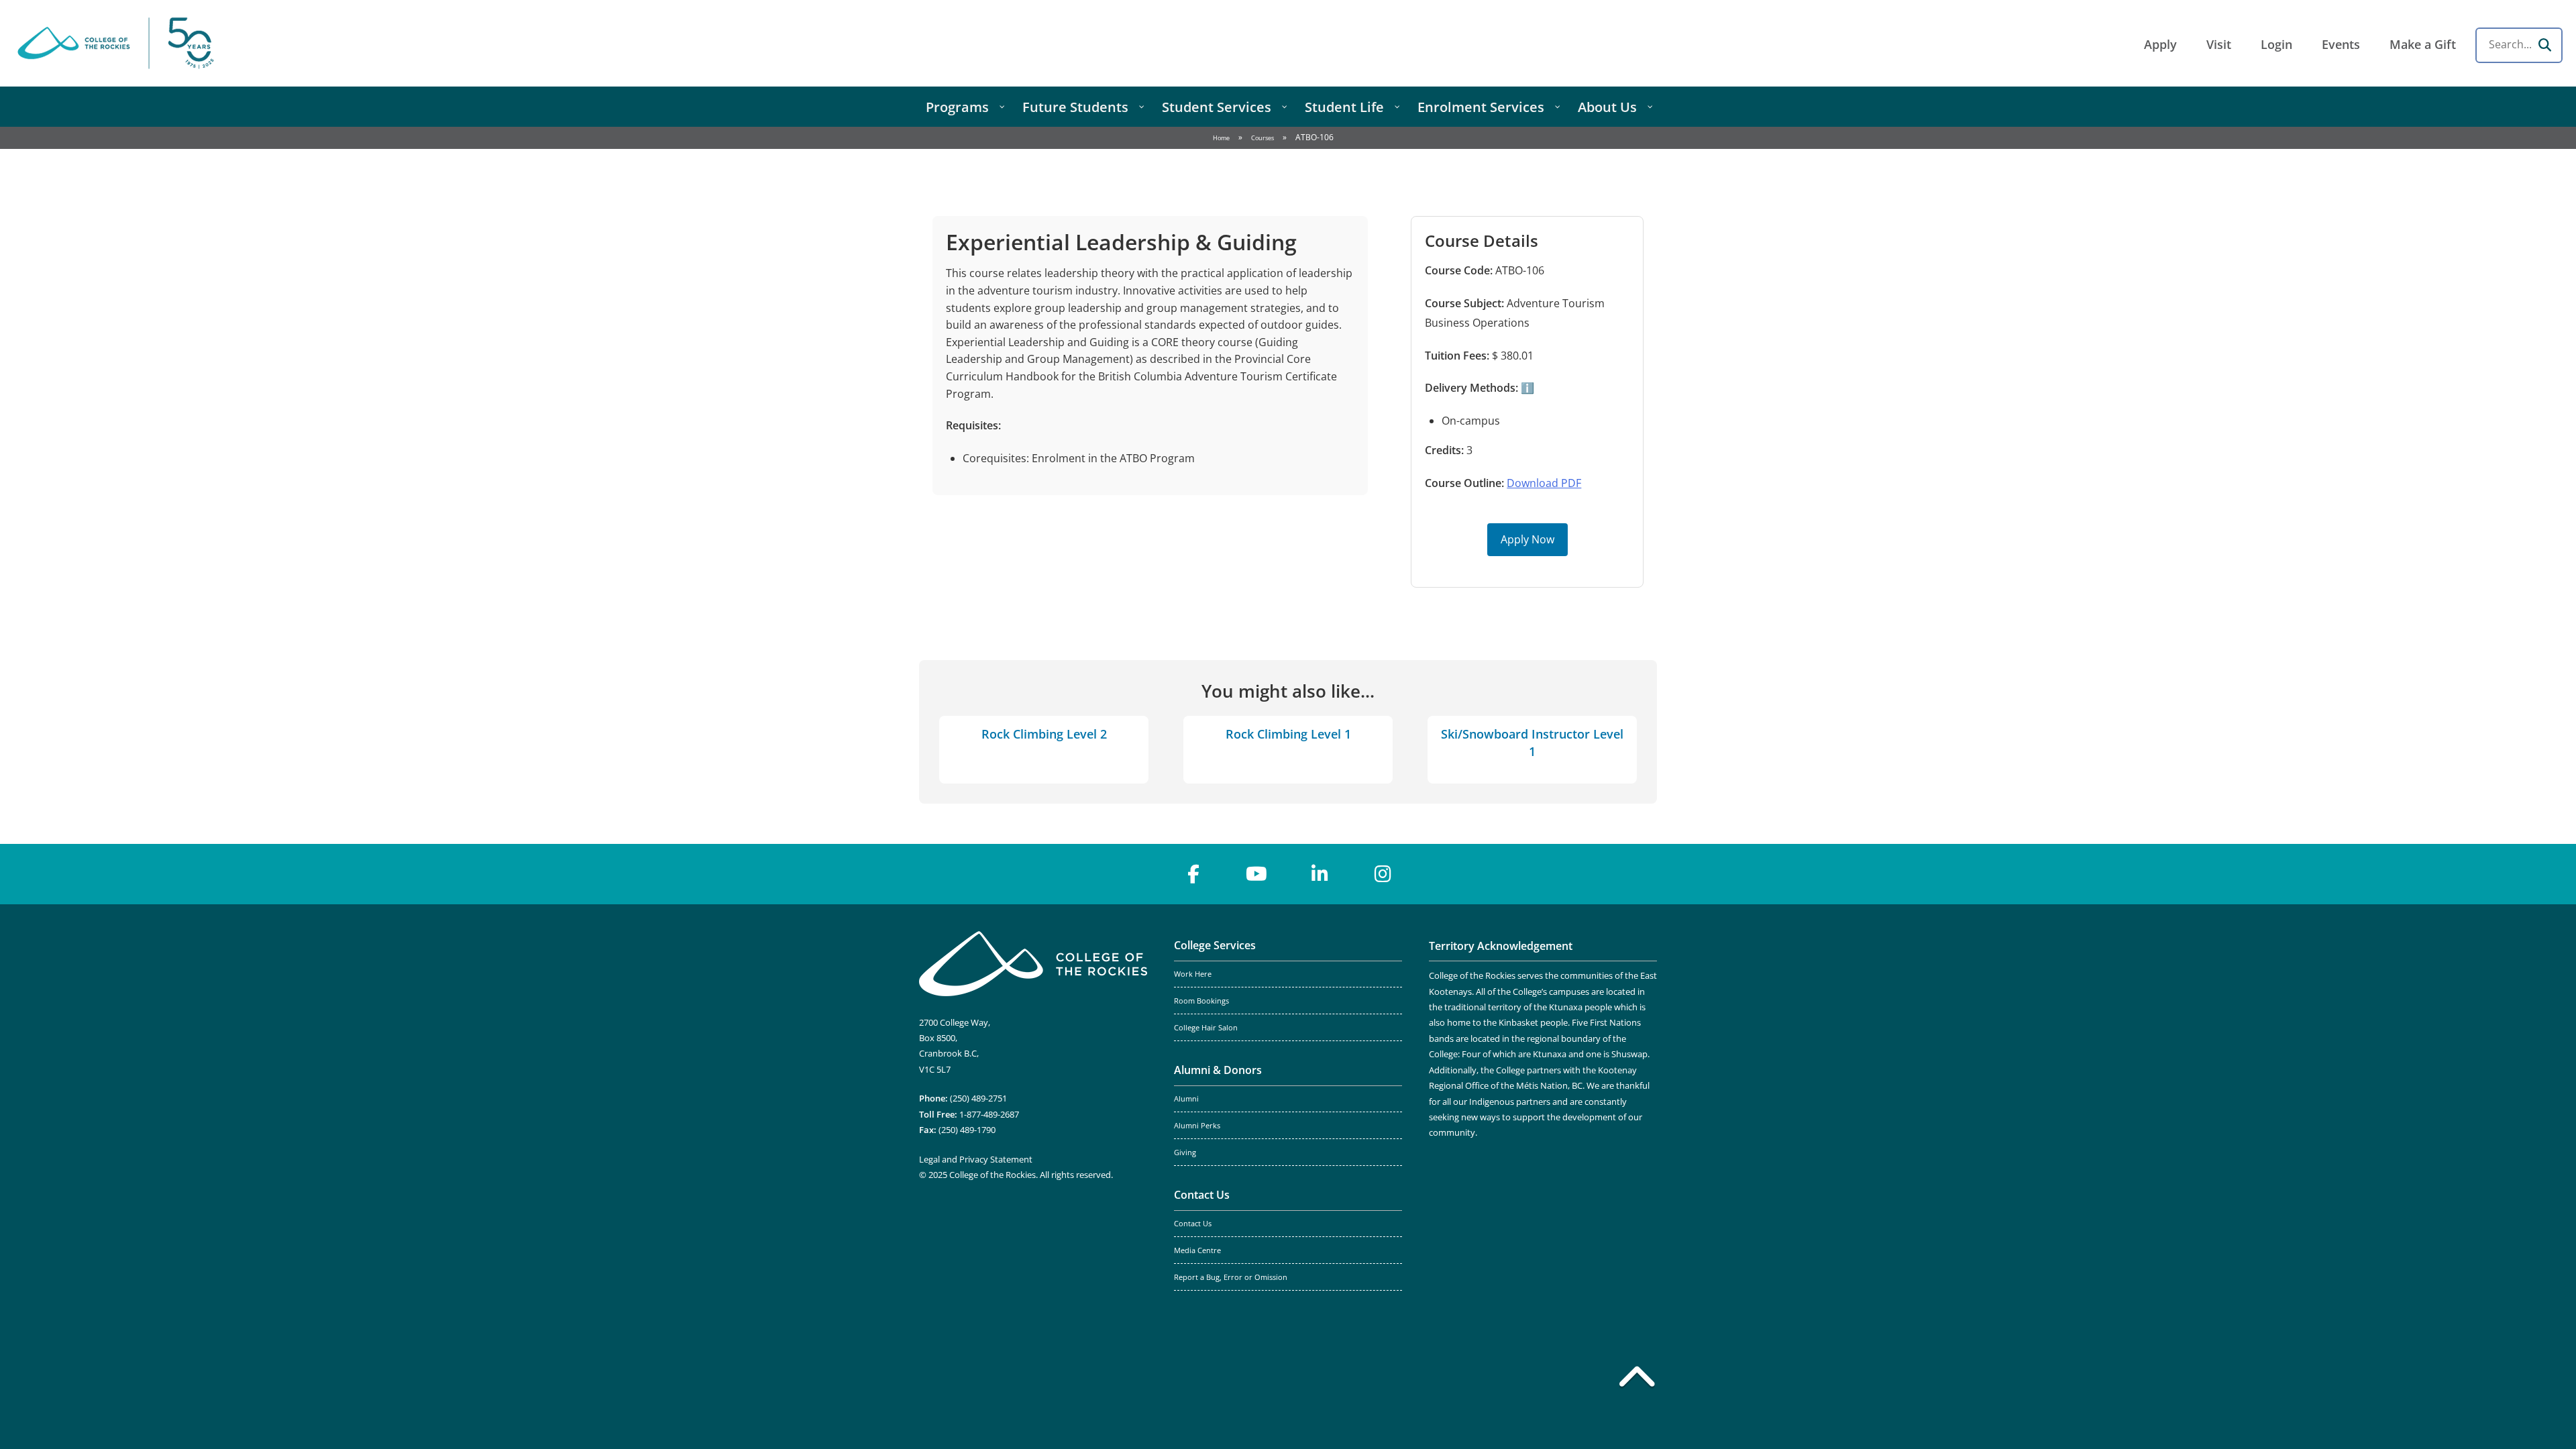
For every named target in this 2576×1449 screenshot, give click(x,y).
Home (1221, 138)
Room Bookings (1201, 1001)
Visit (2219, 44)
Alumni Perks (1197, 1126)
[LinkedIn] (1320, 874)
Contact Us (1202, 1195)
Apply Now (1527, 539)
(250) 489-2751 (978, 1098)
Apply (2160, 44)
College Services (1215, 945)
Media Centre (1197, 1250)
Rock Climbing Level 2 (1044, 734)
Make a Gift (2423, 44)
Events (2341, 44)
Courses (1263, 138)
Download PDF (1544, 483)
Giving (1185, 1152)
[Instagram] (1383, 874)
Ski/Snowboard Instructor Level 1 (1532, 742)
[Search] (2544, 45)
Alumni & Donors (1218, 1070)
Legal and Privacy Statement (976, 1159)
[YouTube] (1256, 874)
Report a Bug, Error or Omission (1231, 1277)
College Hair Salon (1206, 1028)
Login (2276, 44)
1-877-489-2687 (989, 1114)
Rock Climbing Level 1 (1288, 734)
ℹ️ (1526, 388)
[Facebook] (1193, 874)
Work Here (1193, 974)
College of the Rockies (118, 43)
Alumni (1186, 1099)
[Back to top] (1637, 1379)
